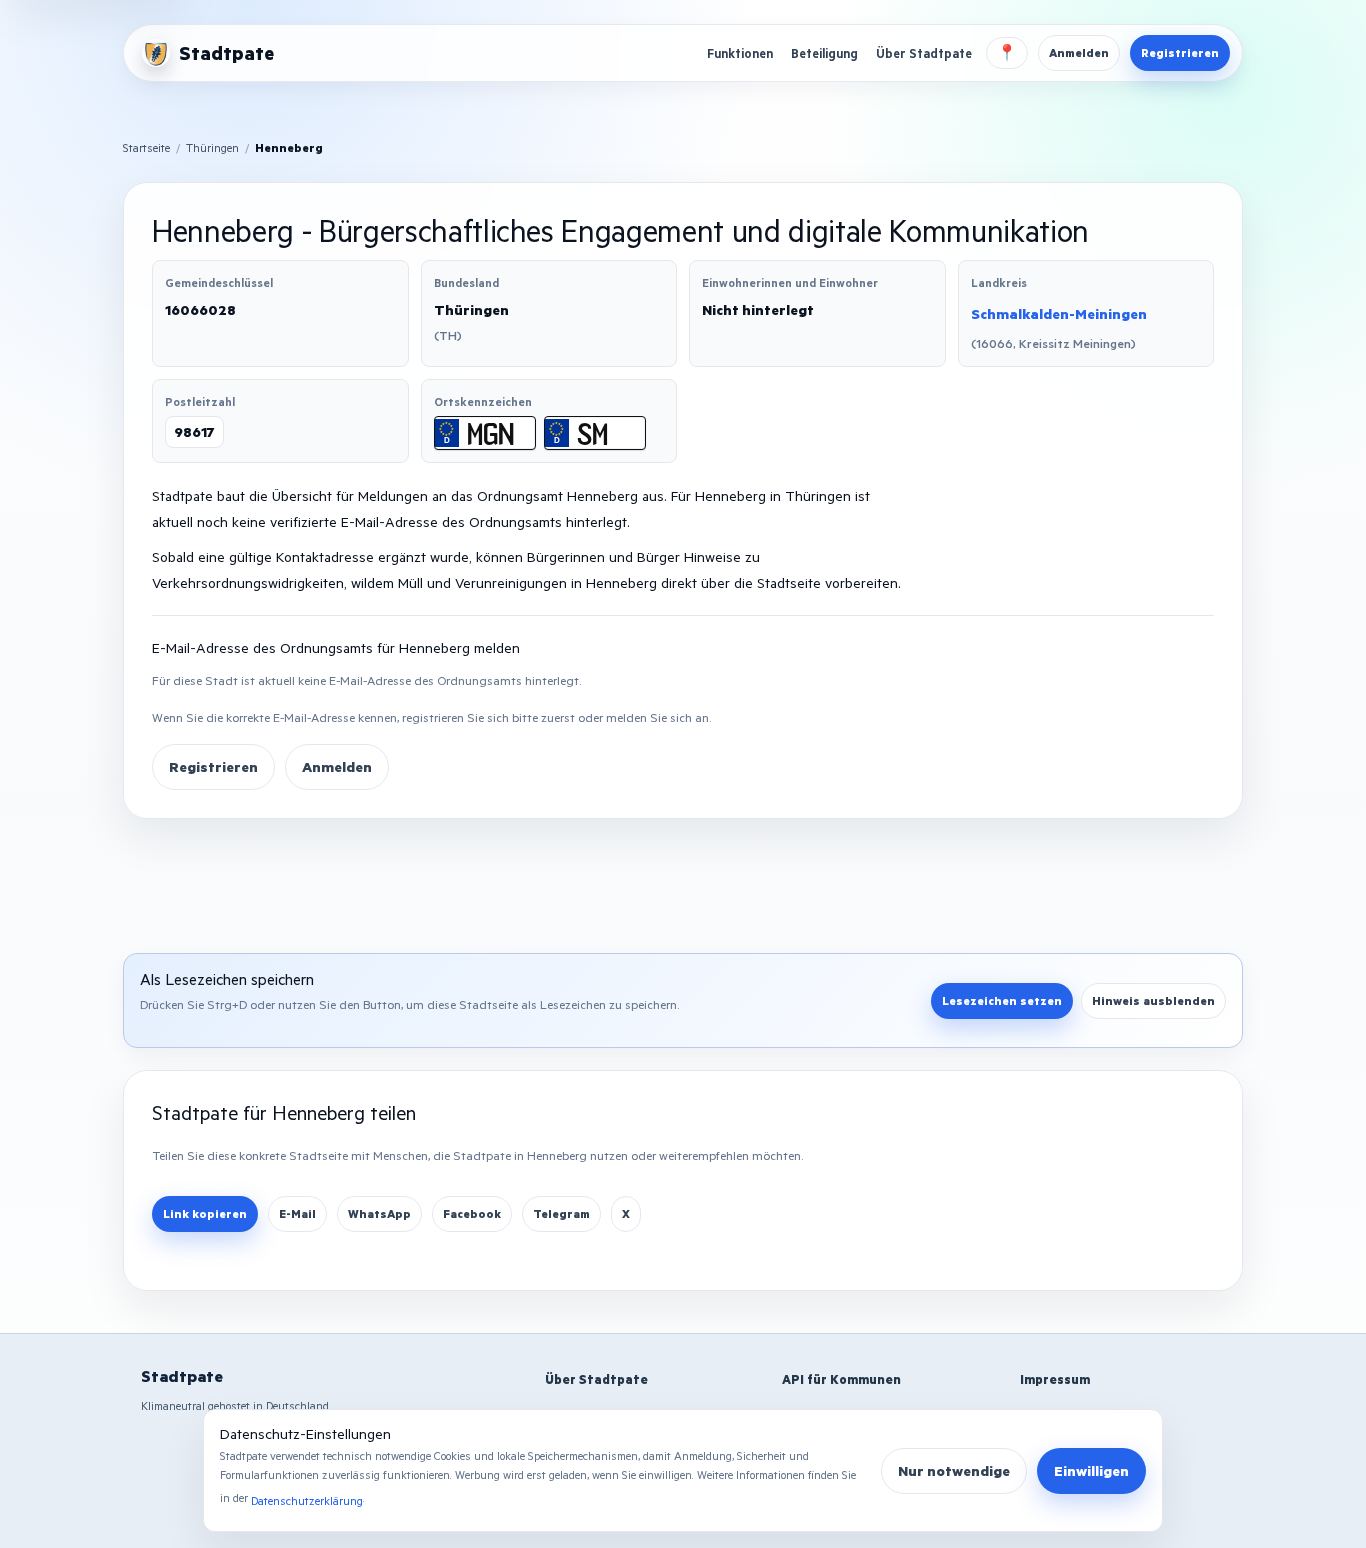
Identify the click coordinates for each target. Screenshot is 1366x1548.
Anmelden (1079, 52)
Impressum (1055, 1379)
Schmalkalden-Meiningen (1059, 313)
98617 (194, 431)
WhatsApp (379, 1213)
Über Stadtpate (924, 53)
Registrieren (1180, 52)
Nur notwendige (954, 1470)
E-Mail (297, 1213)
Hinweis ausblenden (1153, 1000)
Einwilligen (1091, 1470)
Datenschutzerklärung (307, 1500)
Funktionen (740, 53)
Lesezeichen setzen (1002, 1000)
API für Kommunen (841, 1379)
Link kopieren (205, 1213)
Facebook (472, 1213)
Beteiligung (824, 53)
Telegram (561, 1213)
